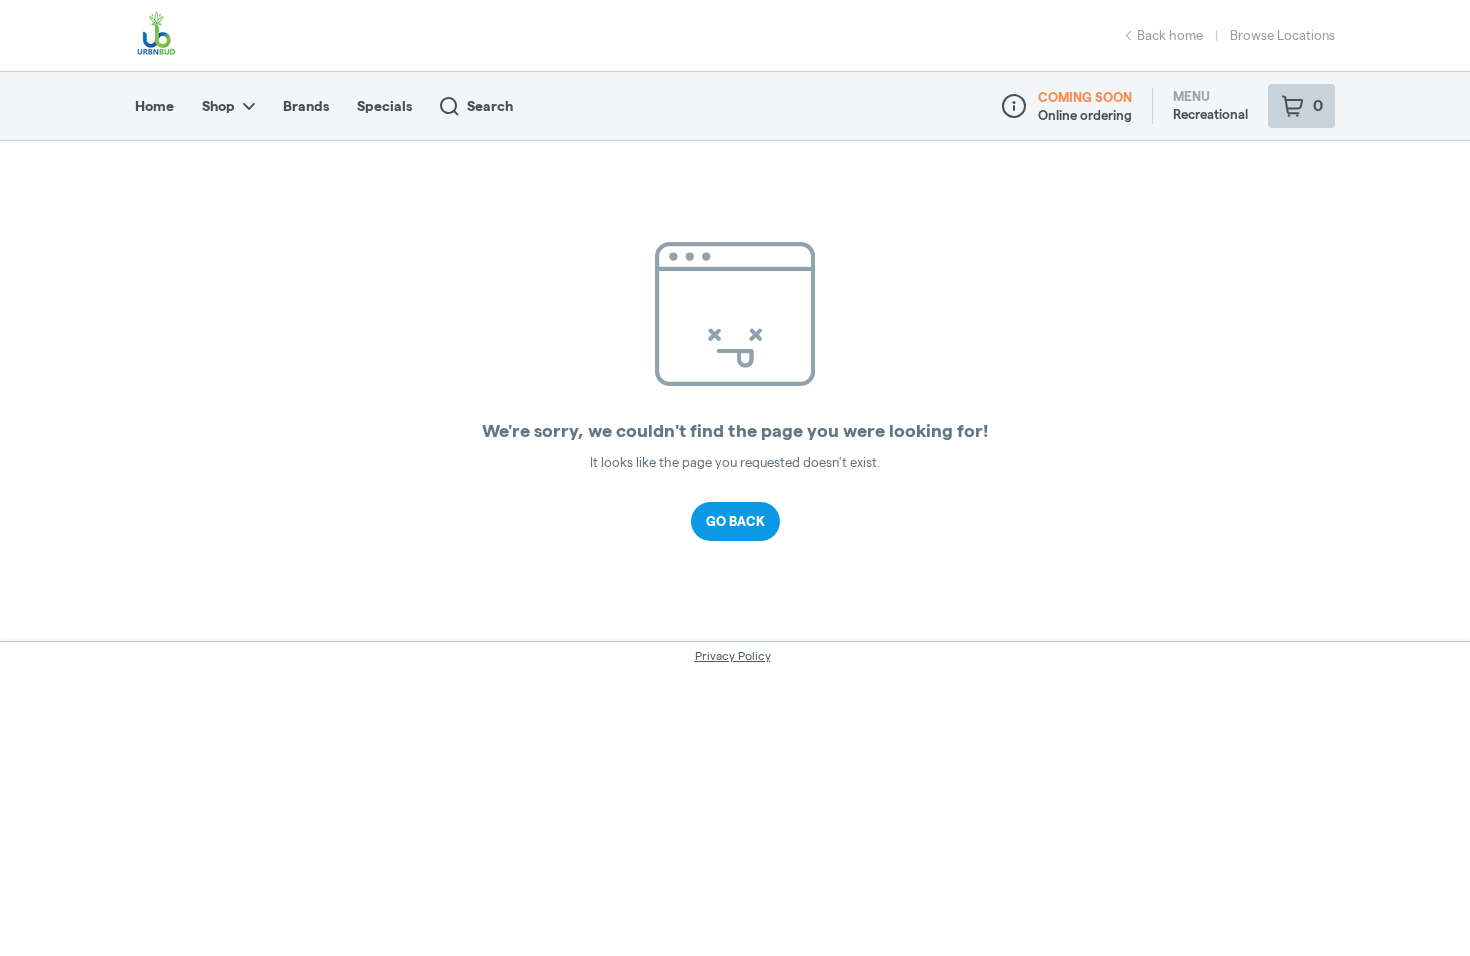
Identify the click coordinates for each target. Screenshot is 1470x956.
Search (490, 106)
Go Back (735, 521)
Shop (218, 106)
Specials (384, 106)
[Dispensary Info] (1014, 106)
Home (154, 106)
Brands (306, 106)
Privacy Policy (733, 655)
